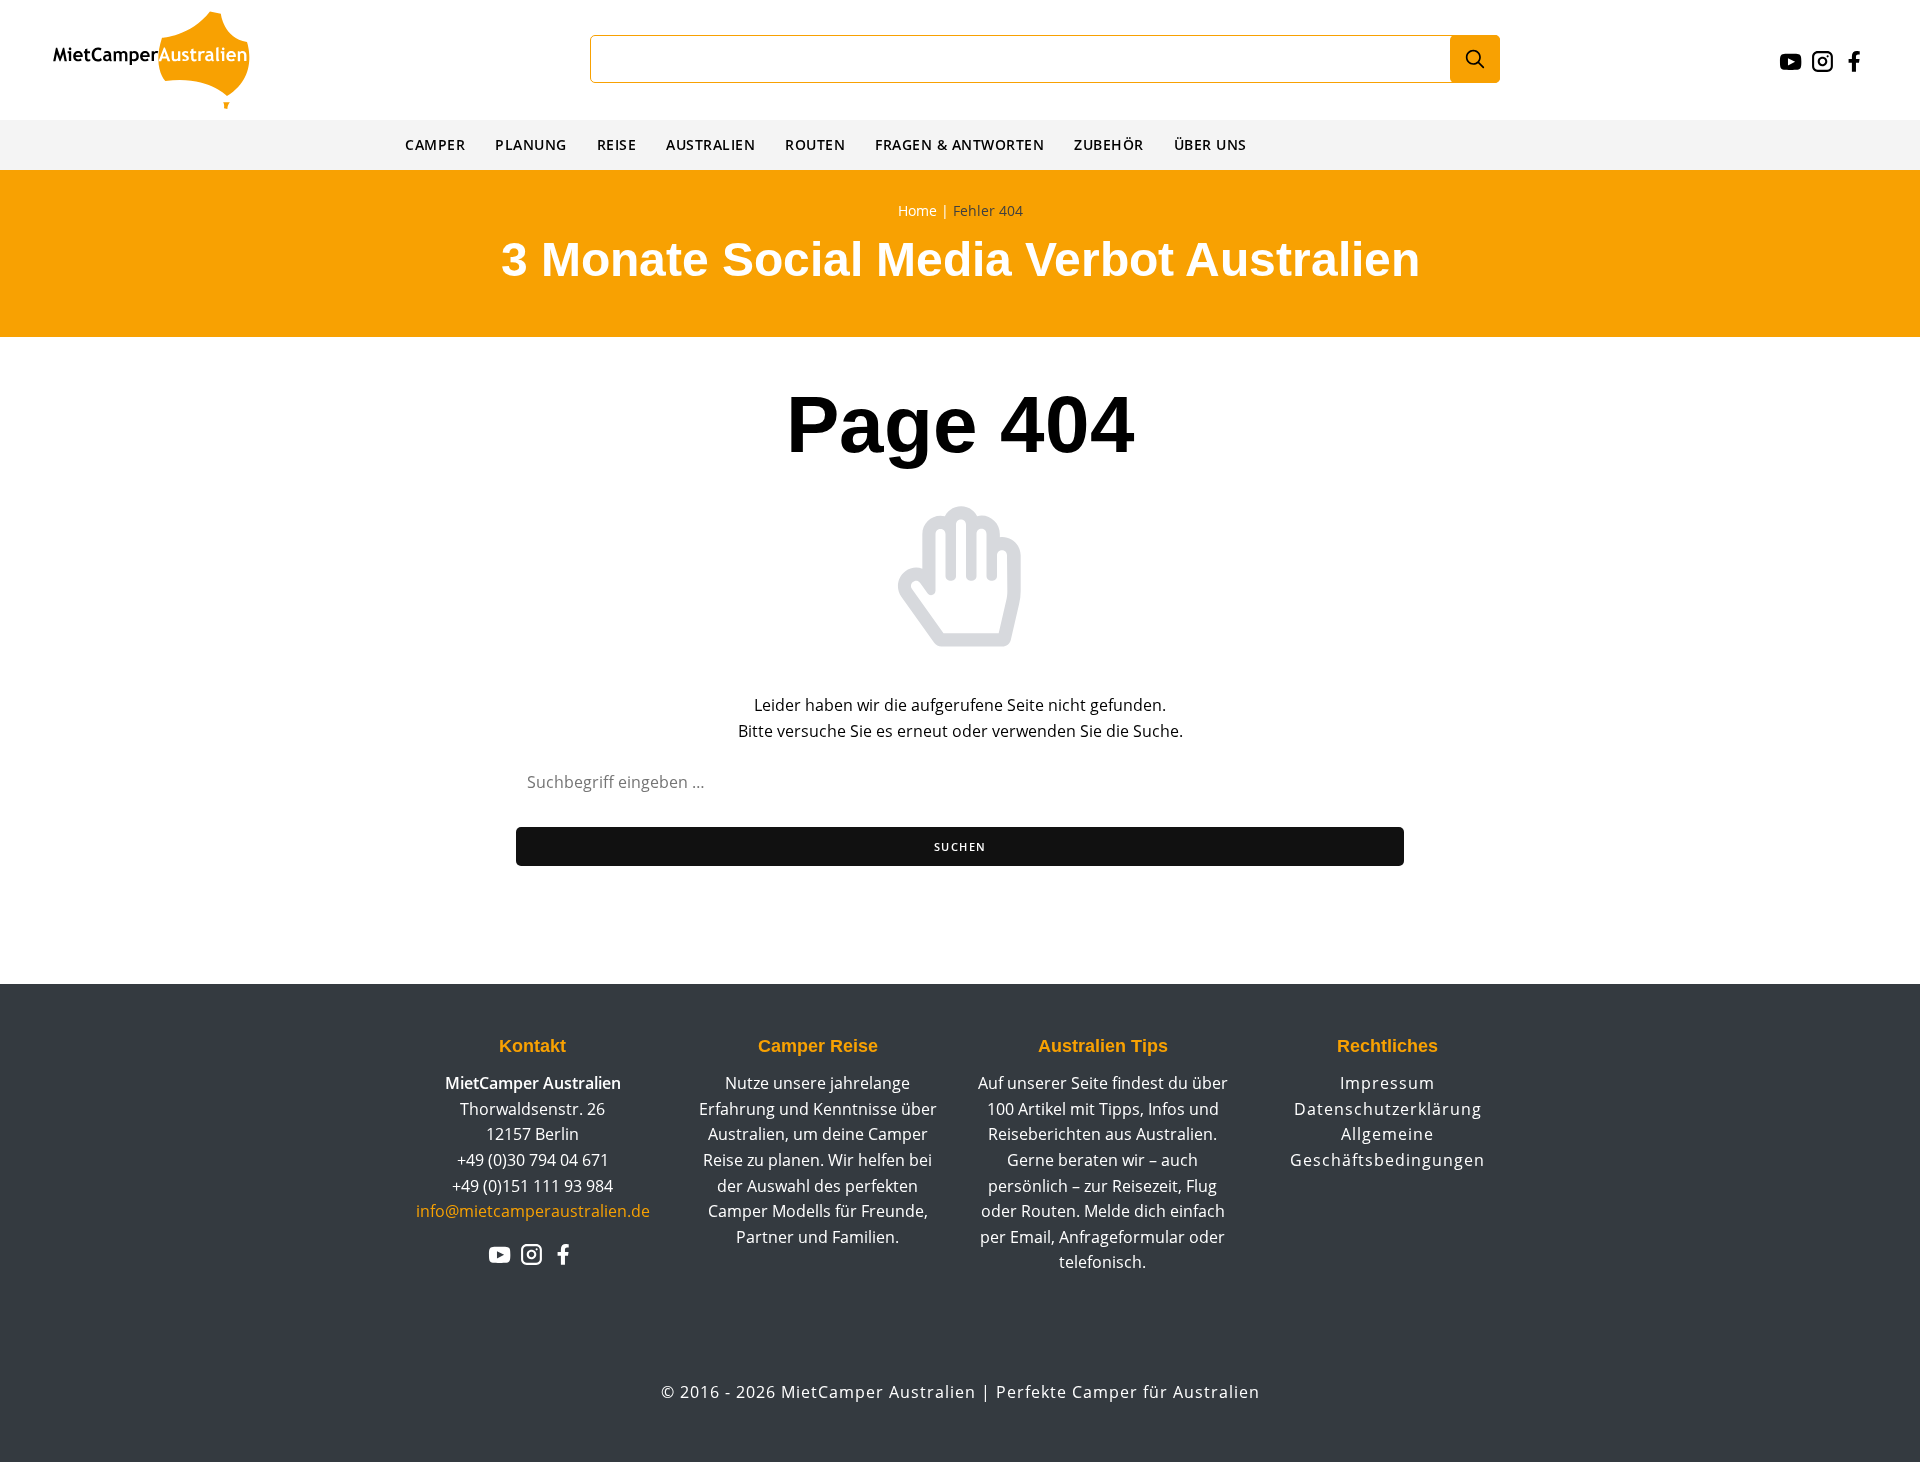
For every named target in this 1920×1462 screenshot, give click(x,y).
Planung (531, 144)
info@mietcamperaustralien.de (533, 1211)
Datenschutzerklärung (1388, 1109)
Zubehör (1109, 144)
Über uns (1210, 144)
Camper (435, 144)
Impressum (1387, 1083)
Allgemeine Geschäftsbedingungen (1387, 1147)
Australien (710, 144)
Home (917, 210)
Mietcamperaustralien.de (171, 60)
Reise (617, 144)
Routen (815, 144)
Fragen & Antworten (959, 144)
